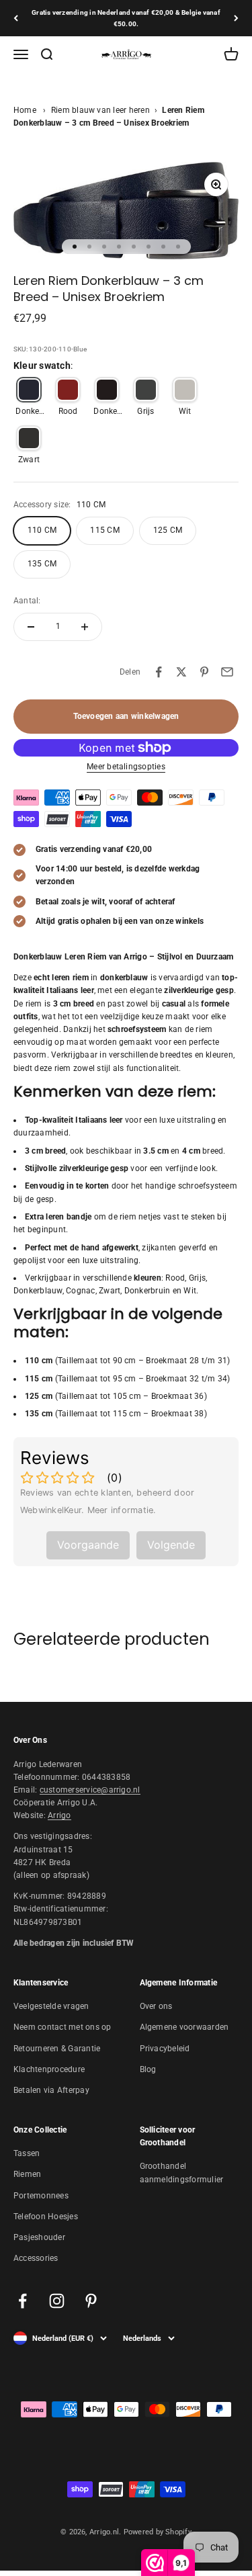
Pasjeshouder (39, 2237)
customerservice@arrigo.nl (90, 1790)
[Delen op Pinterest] (204, 672)
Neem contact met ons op (62, 2027)
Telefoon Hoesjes (46, 2217)
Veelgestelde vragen (51, 2006)
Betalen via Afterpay (51, 2090)
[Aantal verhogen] (85, 627)
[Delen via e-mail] (227, 672)
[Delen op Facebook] (159, 672)
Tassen (27, 2153)
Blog (148, 2069)
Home (25, 110)
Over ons (156, 2006)
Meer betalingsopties (126, 767)
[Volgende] (236, 18)
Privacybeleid (165, 2049)
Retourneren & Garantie (57, 2049)
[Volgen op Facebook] (23, 2301)
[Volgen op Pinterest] (91, 2301)
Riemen (27, 2174)
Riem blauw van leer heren (100, 110)
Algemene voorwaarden (184, 2027)
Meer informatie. (122, 1510)
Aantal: (27, 601)
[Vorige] (16, 18)
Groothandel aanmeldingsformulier (182, 2173)
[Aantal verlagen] (31, 627)
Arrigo (59, 1815)
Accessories (36, 2258)
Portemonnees (41, 2196)
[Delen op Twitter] (181, 672)
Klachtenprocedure (49, 2069)
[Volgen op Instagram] (57, 2301)
